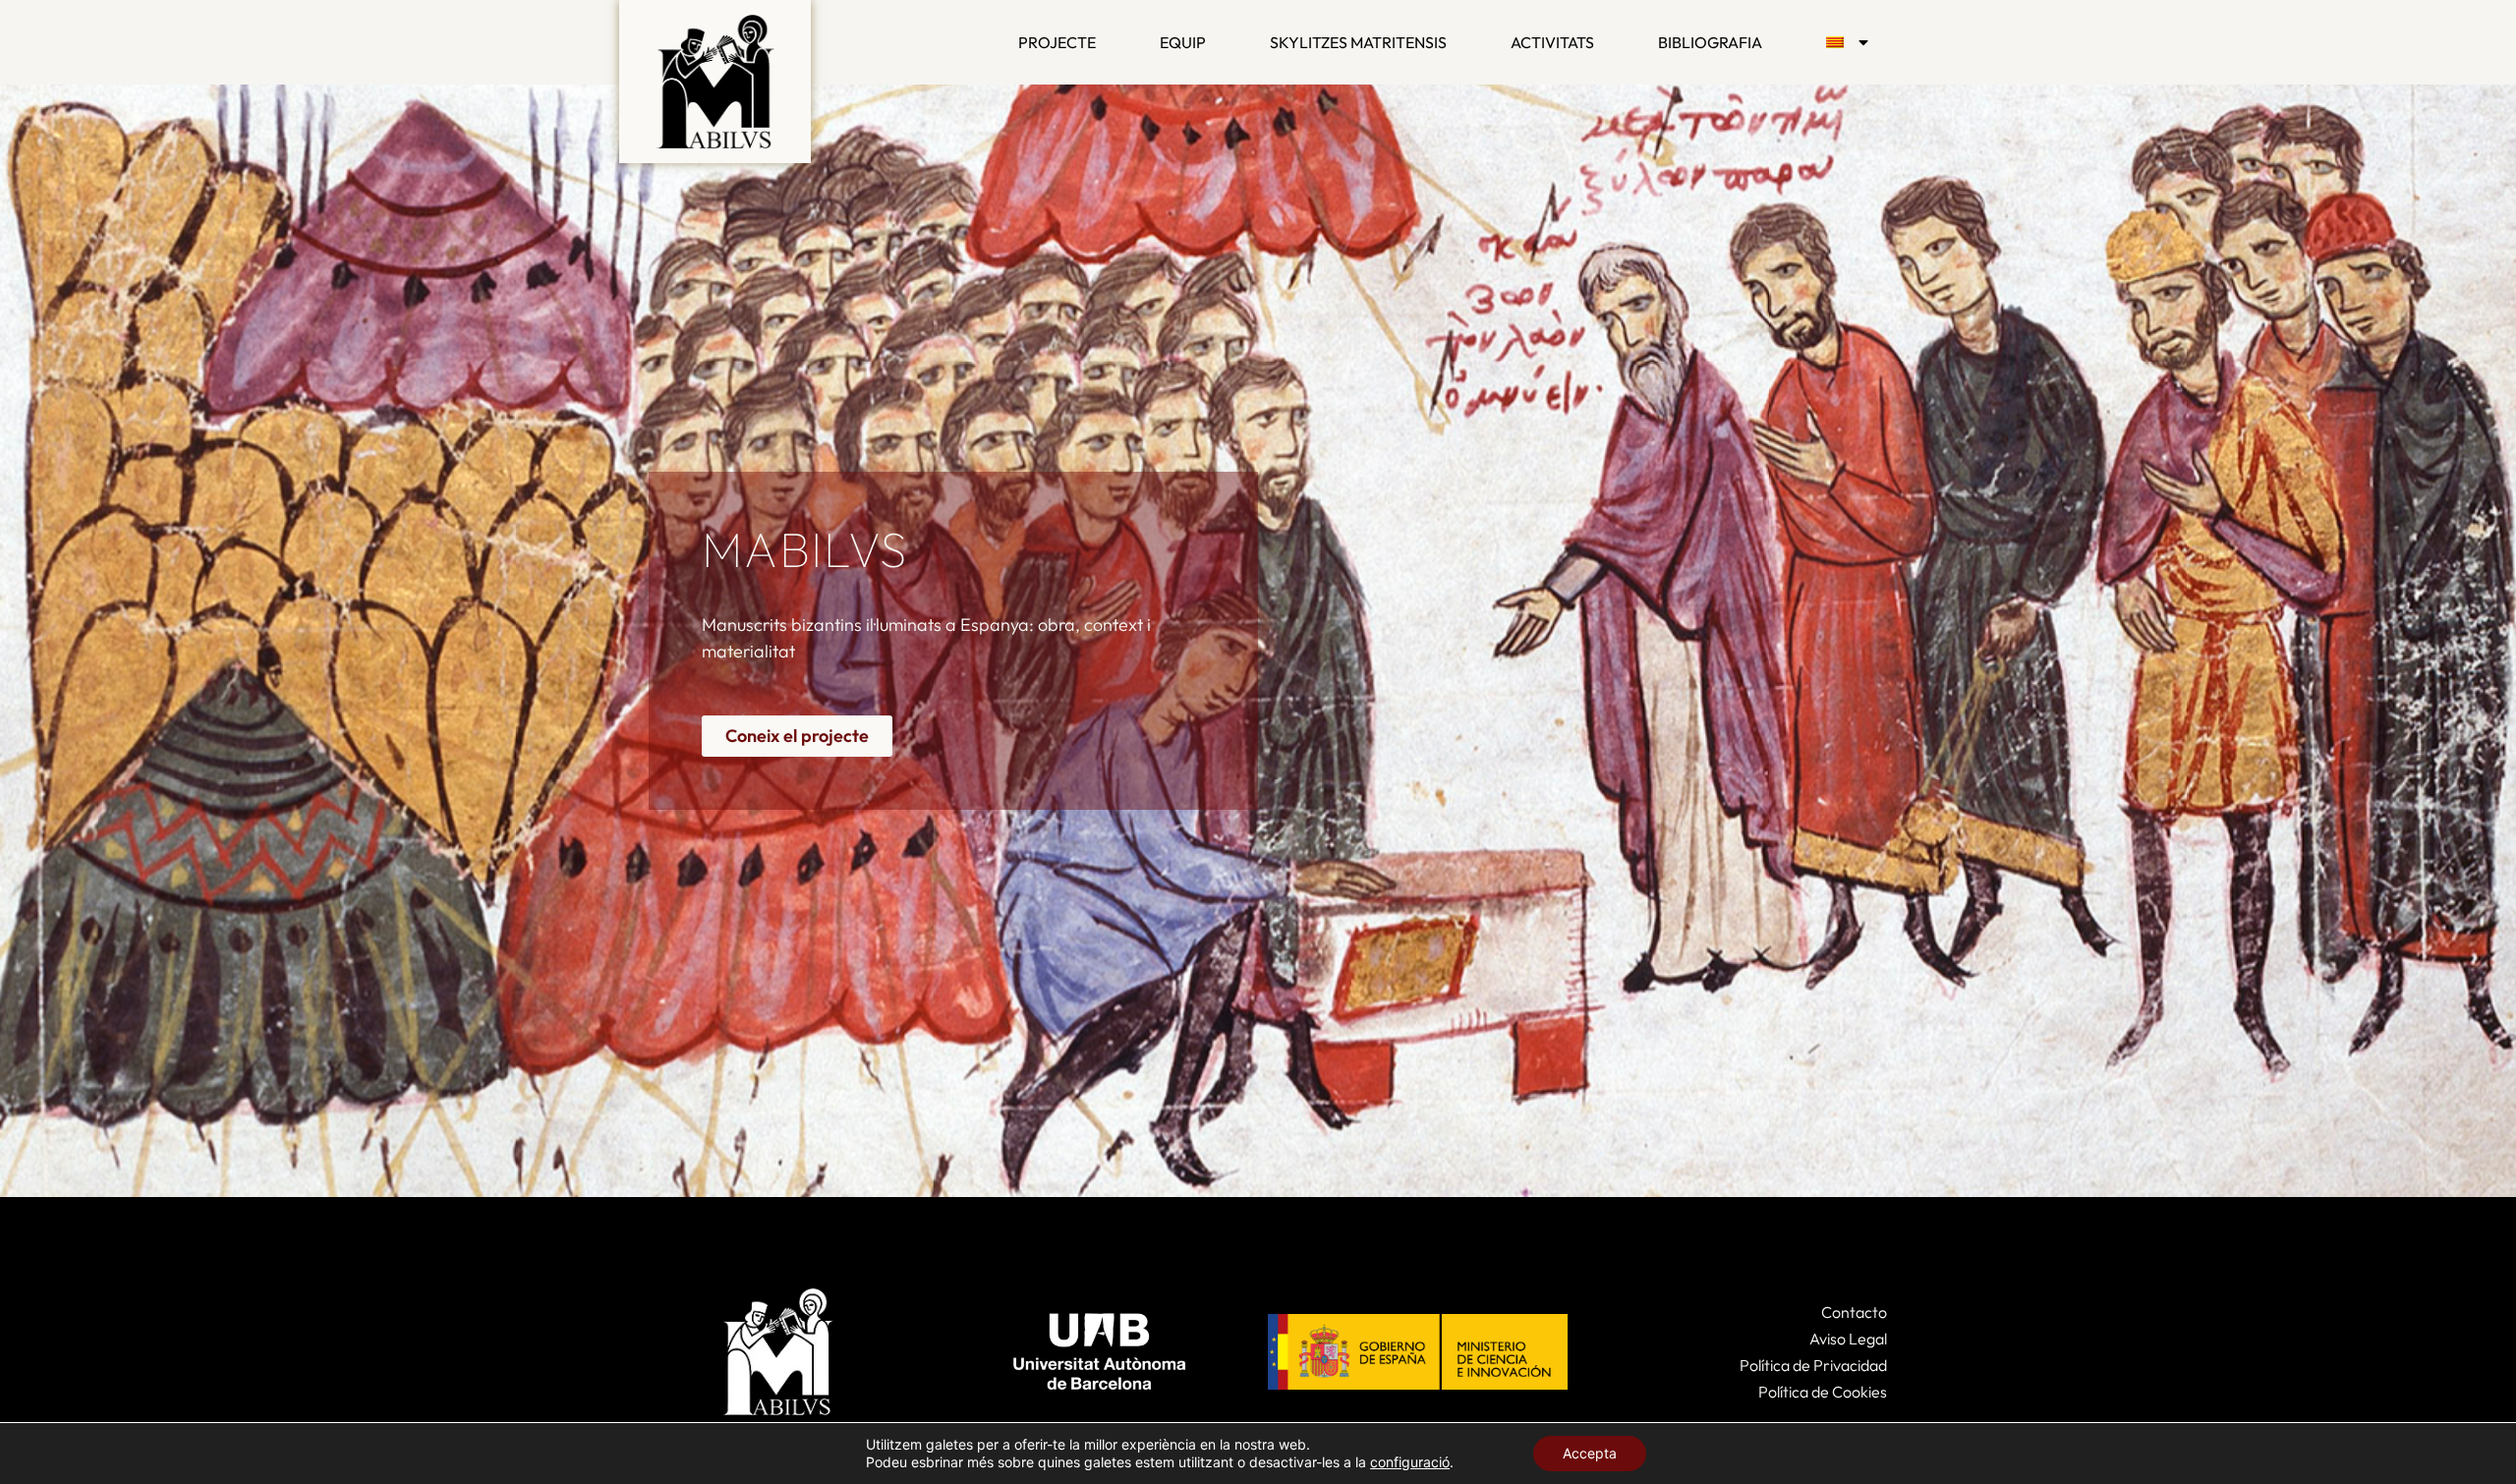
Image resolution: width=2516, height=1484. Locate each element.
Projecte (1057, 42)
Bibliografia (1710, 42)
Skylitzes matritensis (1358, 42)
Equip (1183, 42)
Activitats (1552, 42)
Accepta (1590, 1453)
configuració (1410, 1462)
